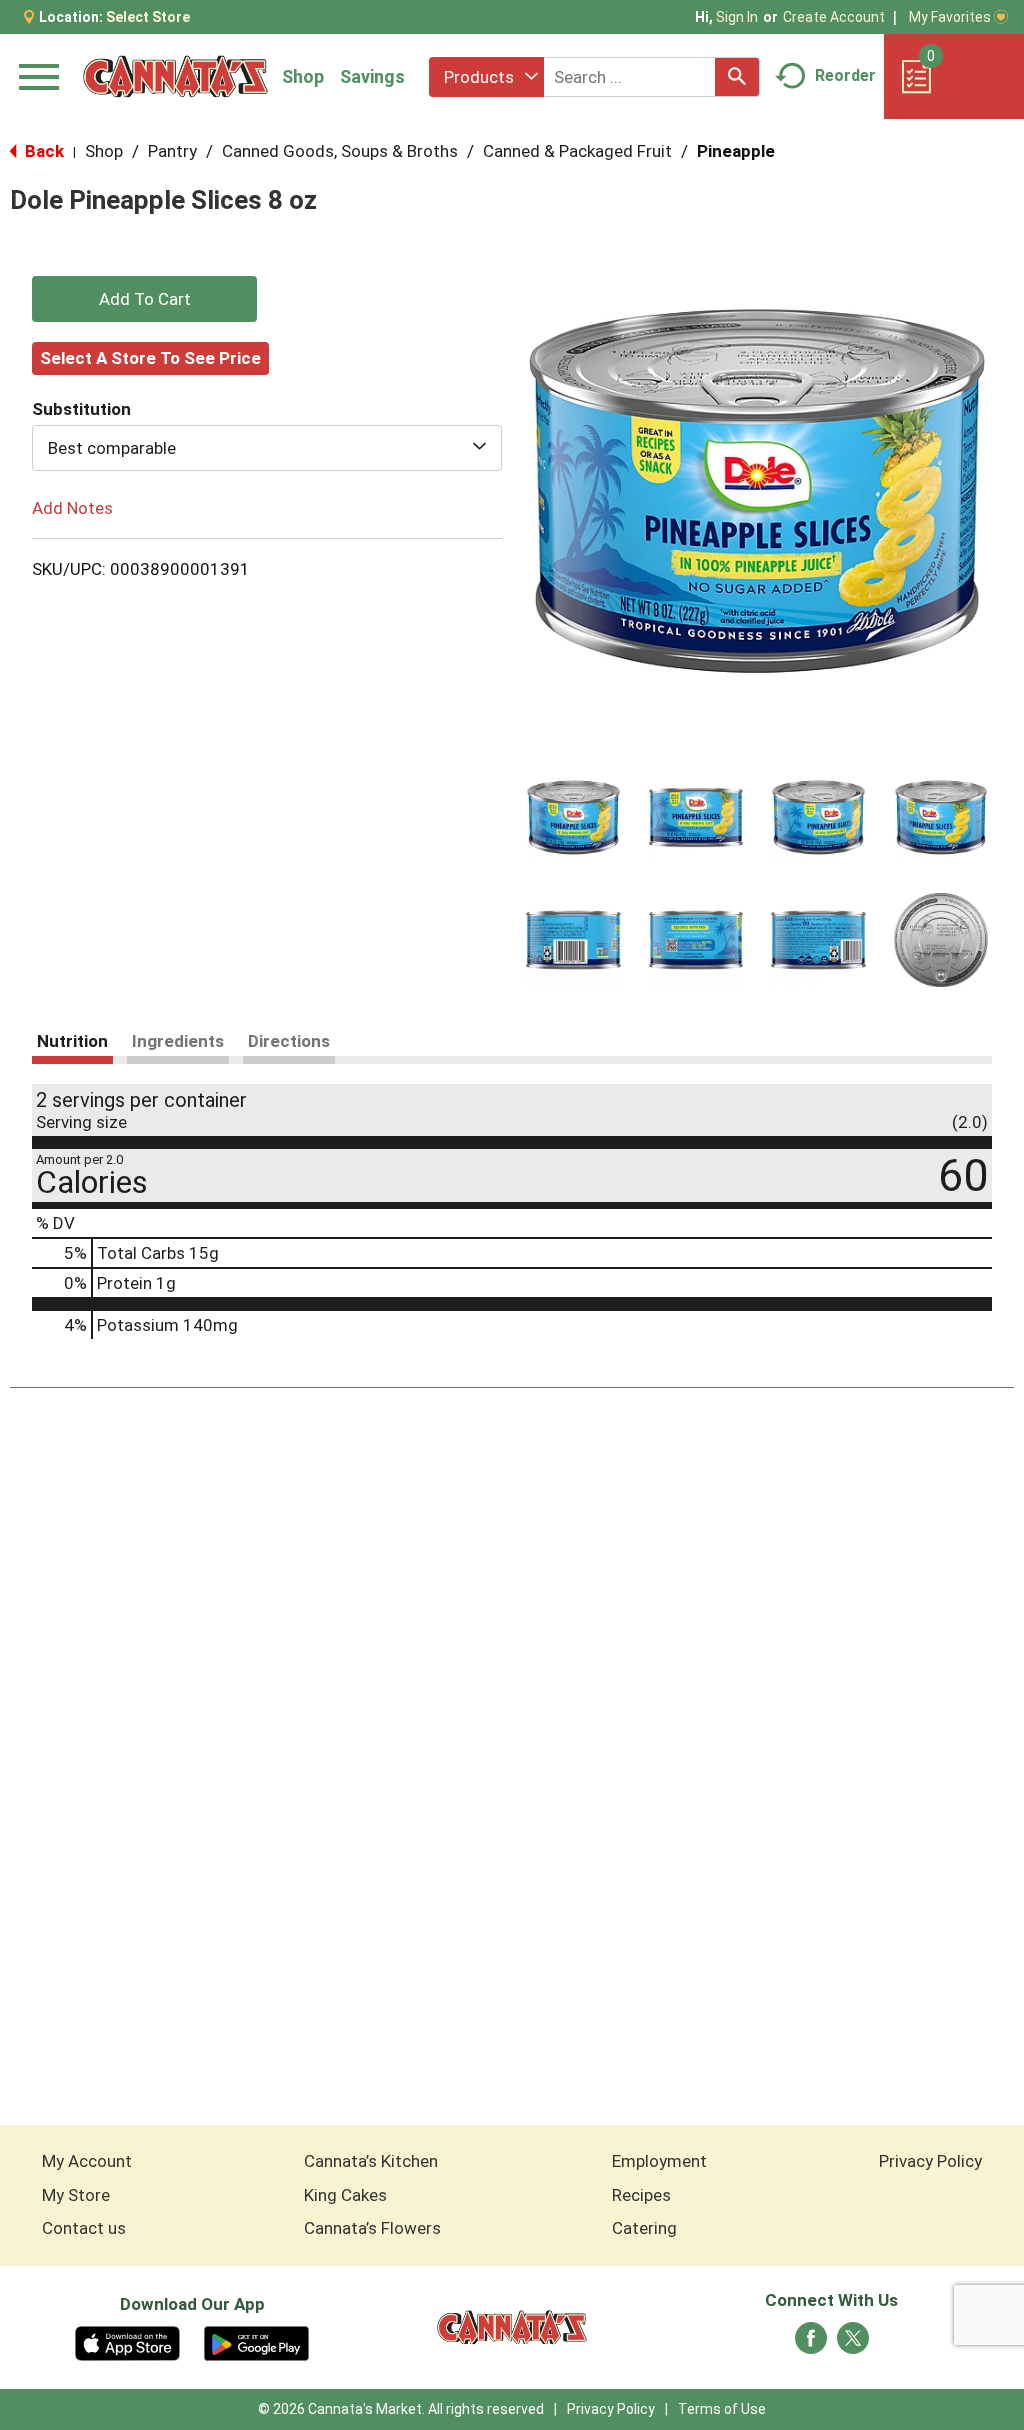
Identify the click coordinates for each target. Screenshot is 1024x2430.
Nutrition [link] (72, 1041)
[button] (573, 817)
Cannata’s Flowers (372, 2228)
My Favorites (950, 17)
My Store (76, 2195)
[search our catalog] (737, 77)
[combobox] (486, 77)
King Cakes (345, 2195)
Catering (644, 2228)
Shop (303, 76)
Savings (372, 76)
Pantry (172, 151)
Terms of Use (722, 2409)
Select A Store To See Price (150, 358)
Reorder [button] (845, 75)
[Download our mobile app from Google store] (256, 2342)
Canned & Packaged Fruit (577, 151)
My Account (87, 2161)
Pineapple (736, 151)
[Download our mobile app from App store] (127, 2342)
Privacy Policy (930, 2161)
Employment (659, 2161)
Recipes (641, 2195)
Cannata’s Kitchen (371, 2161)
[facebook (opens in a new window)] (811, 2344)
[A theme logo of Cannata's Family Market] (175, 76)
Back (42, 151)
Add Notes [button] (72, 508)
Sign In (737, 17)
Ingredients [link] (178, 1041)
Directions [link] (289, 1041)
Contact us (84, 2228)
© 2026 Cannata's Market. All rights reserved (401, 2409)
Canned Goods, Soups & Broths (340, 151)
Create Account (834, 17)
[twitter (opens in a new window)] (853, 2344)
